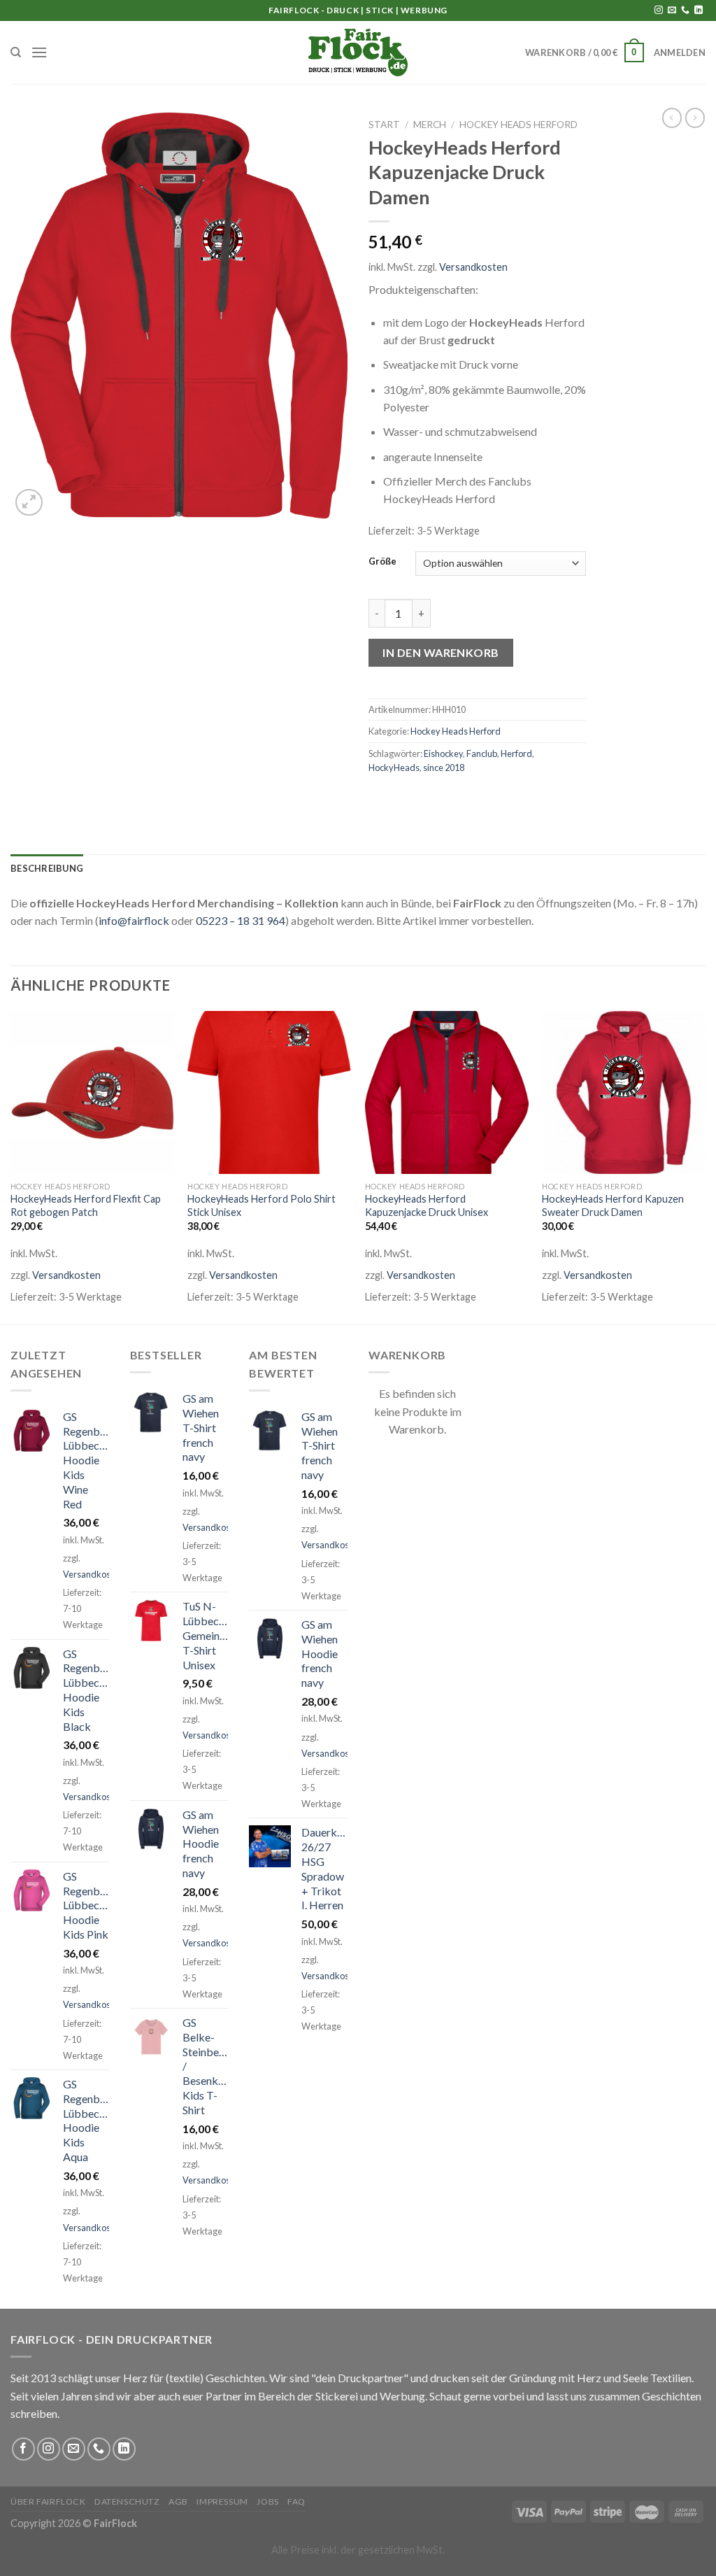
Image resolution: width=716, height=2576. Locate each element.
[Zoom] (29, 503)
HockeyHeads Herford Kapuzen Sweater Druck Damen (613, 1205)
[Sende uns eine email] (672, 10)
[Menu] (39, 52)
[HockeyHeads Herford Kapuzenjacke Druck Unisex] (447, 1093)
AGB (178, 2501)
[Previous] (11, 1167)
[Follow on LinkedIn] (699, 10)
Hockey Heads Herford (518, 125)
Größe (382, 562)
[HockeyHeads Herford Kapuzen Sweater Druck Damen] (624, 1093)
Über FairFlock (48, 2501)
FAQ (296, 2501)
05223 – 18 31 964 (241, 920)
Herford (516, 753)
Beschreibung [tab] (47, 868)
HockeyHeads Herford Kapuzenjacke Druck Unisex (427, 1205)
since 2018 (444, 767)
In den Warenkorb (441, 652)
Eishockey (443, 753)
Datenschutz (127, 2501)
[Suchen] (16, 52)
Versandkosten (473, 267)
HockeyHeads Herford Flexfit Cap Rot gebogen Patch (86, 1205)
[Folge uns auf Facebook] (23, 2449)
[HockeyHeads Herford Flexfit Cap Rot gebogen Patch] (92, 1093)
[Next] (705, 1167)
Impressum (222, 2501)
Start (384, 125)
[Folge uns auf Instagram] (659, 10)
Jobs (267, 2501)
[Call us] (685, 10)
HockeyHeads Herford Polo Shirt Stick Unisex (262, 1205)
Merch (430, 125)
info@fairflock (134, 920)
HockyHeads (394, 767)
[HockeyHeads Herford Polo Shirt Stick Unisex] (269, 1093)
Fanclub (482, 753)
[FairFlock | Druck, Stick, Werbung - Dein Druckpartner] (358, 52)
